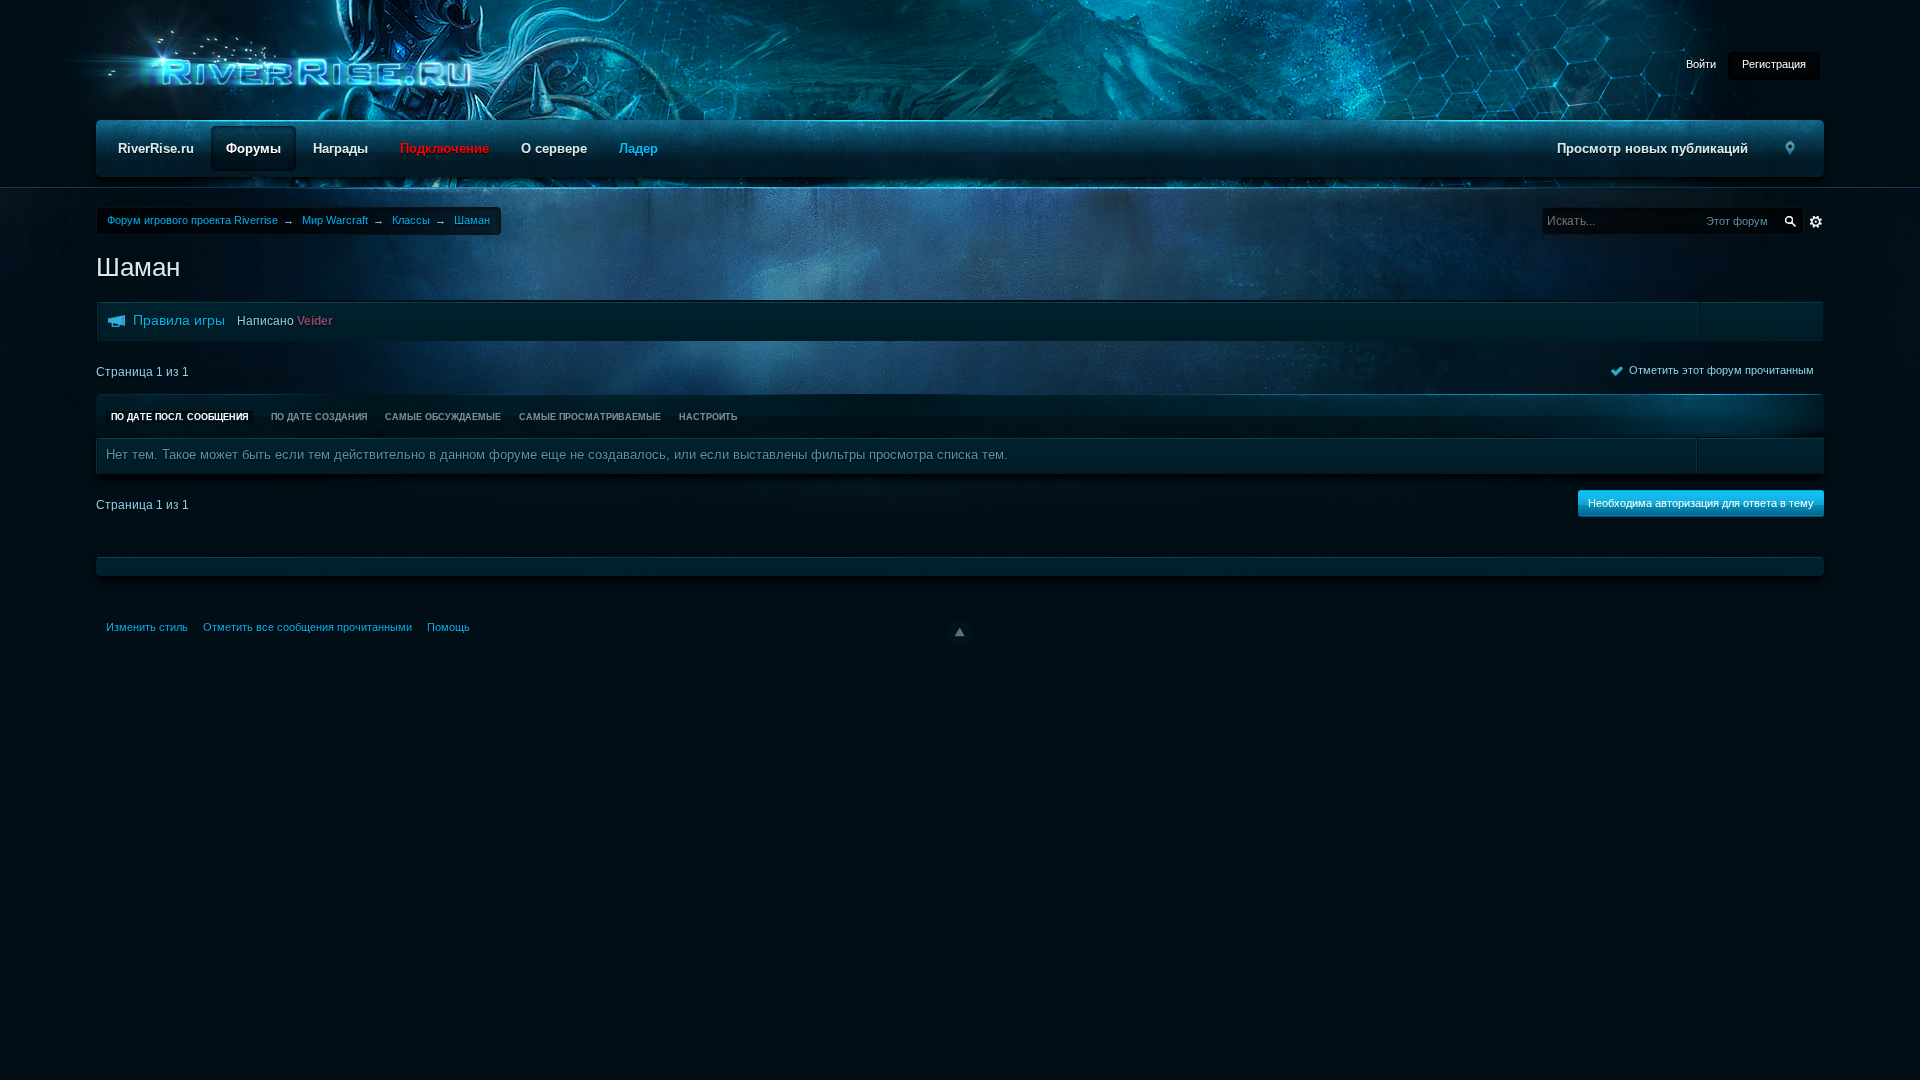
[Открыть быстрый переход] (1790, 148)
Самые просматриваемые (590, 417)
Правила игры (179, 320)
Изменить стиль (147, 627)
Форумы (253, 148)
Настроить (708, 417)
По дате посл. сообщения (179, 417)
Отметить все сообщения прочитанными (307, 627)
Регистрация (1774, 64)
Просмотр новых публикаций (1652, 148)
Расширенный (1816, 222)
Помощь (448, 627)
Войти (1701, 64)
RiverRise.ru (156, 148)
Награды (340, 148)
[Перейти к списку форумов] (310, 73)
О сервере (554, 148)
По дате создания (319, 417)
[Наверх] (960, 633)
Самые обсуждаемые (443, 417)
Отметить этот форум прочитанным (1718, 370)
